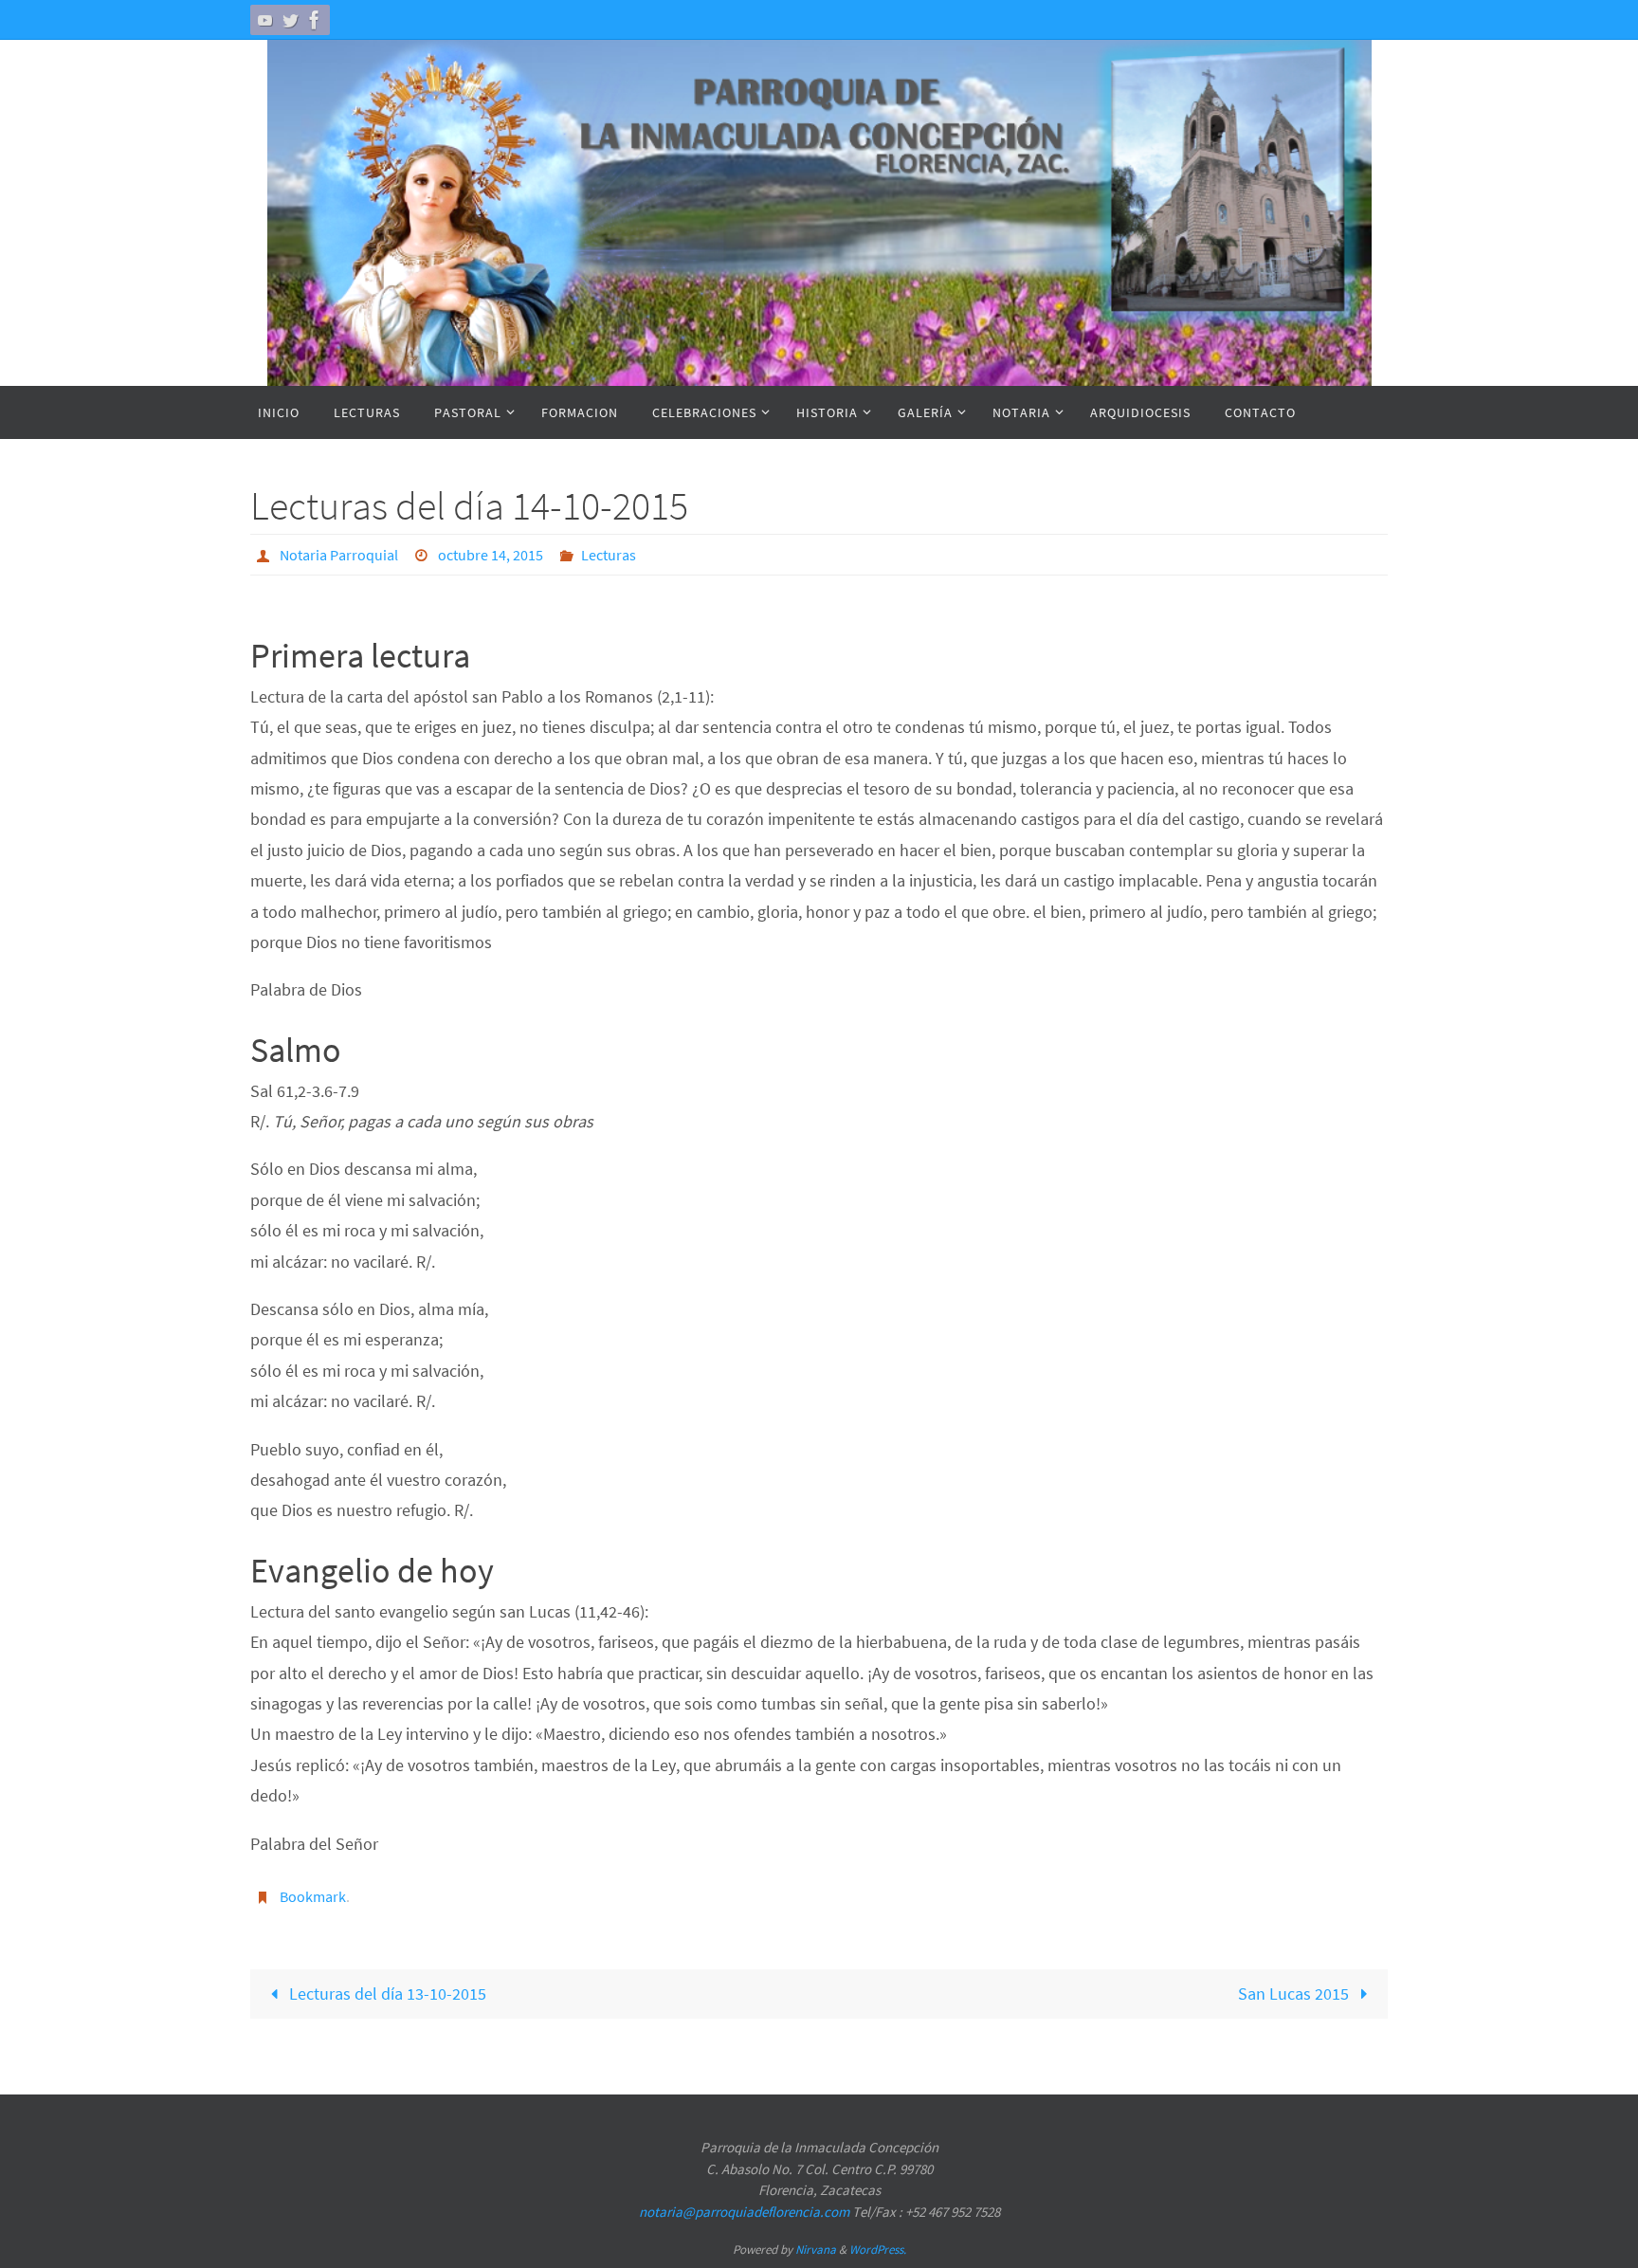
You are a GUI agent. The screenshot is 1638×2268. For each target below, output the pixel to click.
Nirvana (816, 2250)
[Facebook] (315, 20)
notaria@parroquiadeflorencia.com (744, 2212)
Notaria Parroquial (339, 555)
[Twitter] (290, 20)
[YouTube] (265, 20)
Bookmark (313, 1896)
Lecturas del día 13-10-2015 (386, 1994)
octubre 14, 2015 (491, 555)
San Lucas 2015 (1295, 1994)
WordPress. (878, 2250)
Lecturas (609, 555)
